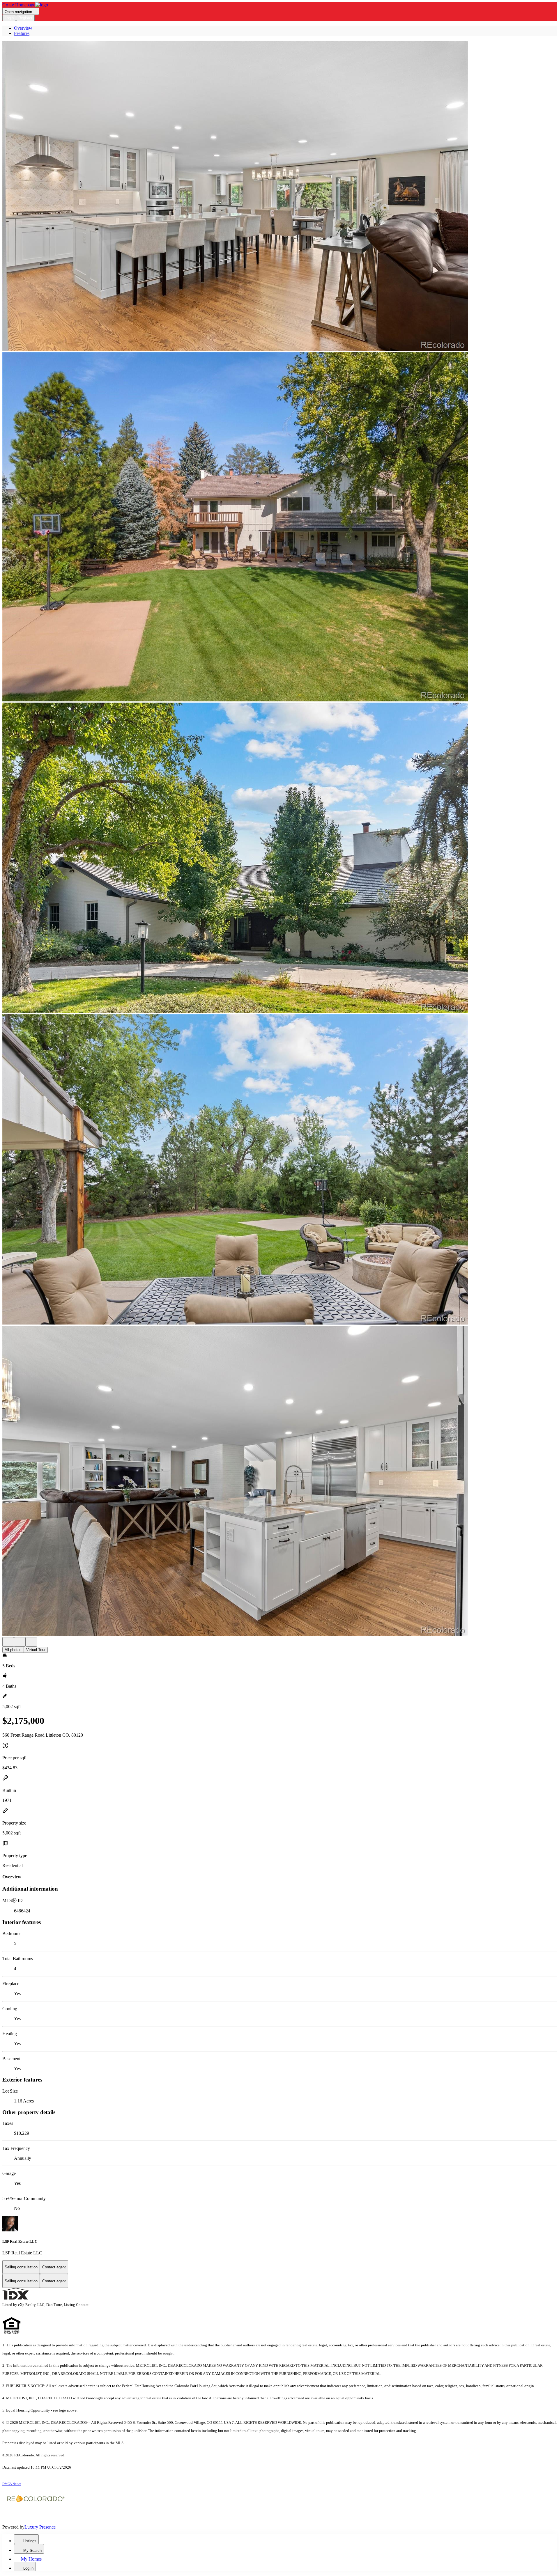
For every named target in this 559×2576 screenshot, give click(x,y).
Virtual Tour (36, 1650)
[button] (279, 196)
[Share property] (31, 1642)
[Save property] (20, 1642)
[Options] (8, 1642)
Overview (23, 28)
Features (22, 33)
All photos (13, 1650)
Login (9, 18)
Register (25, 18)
